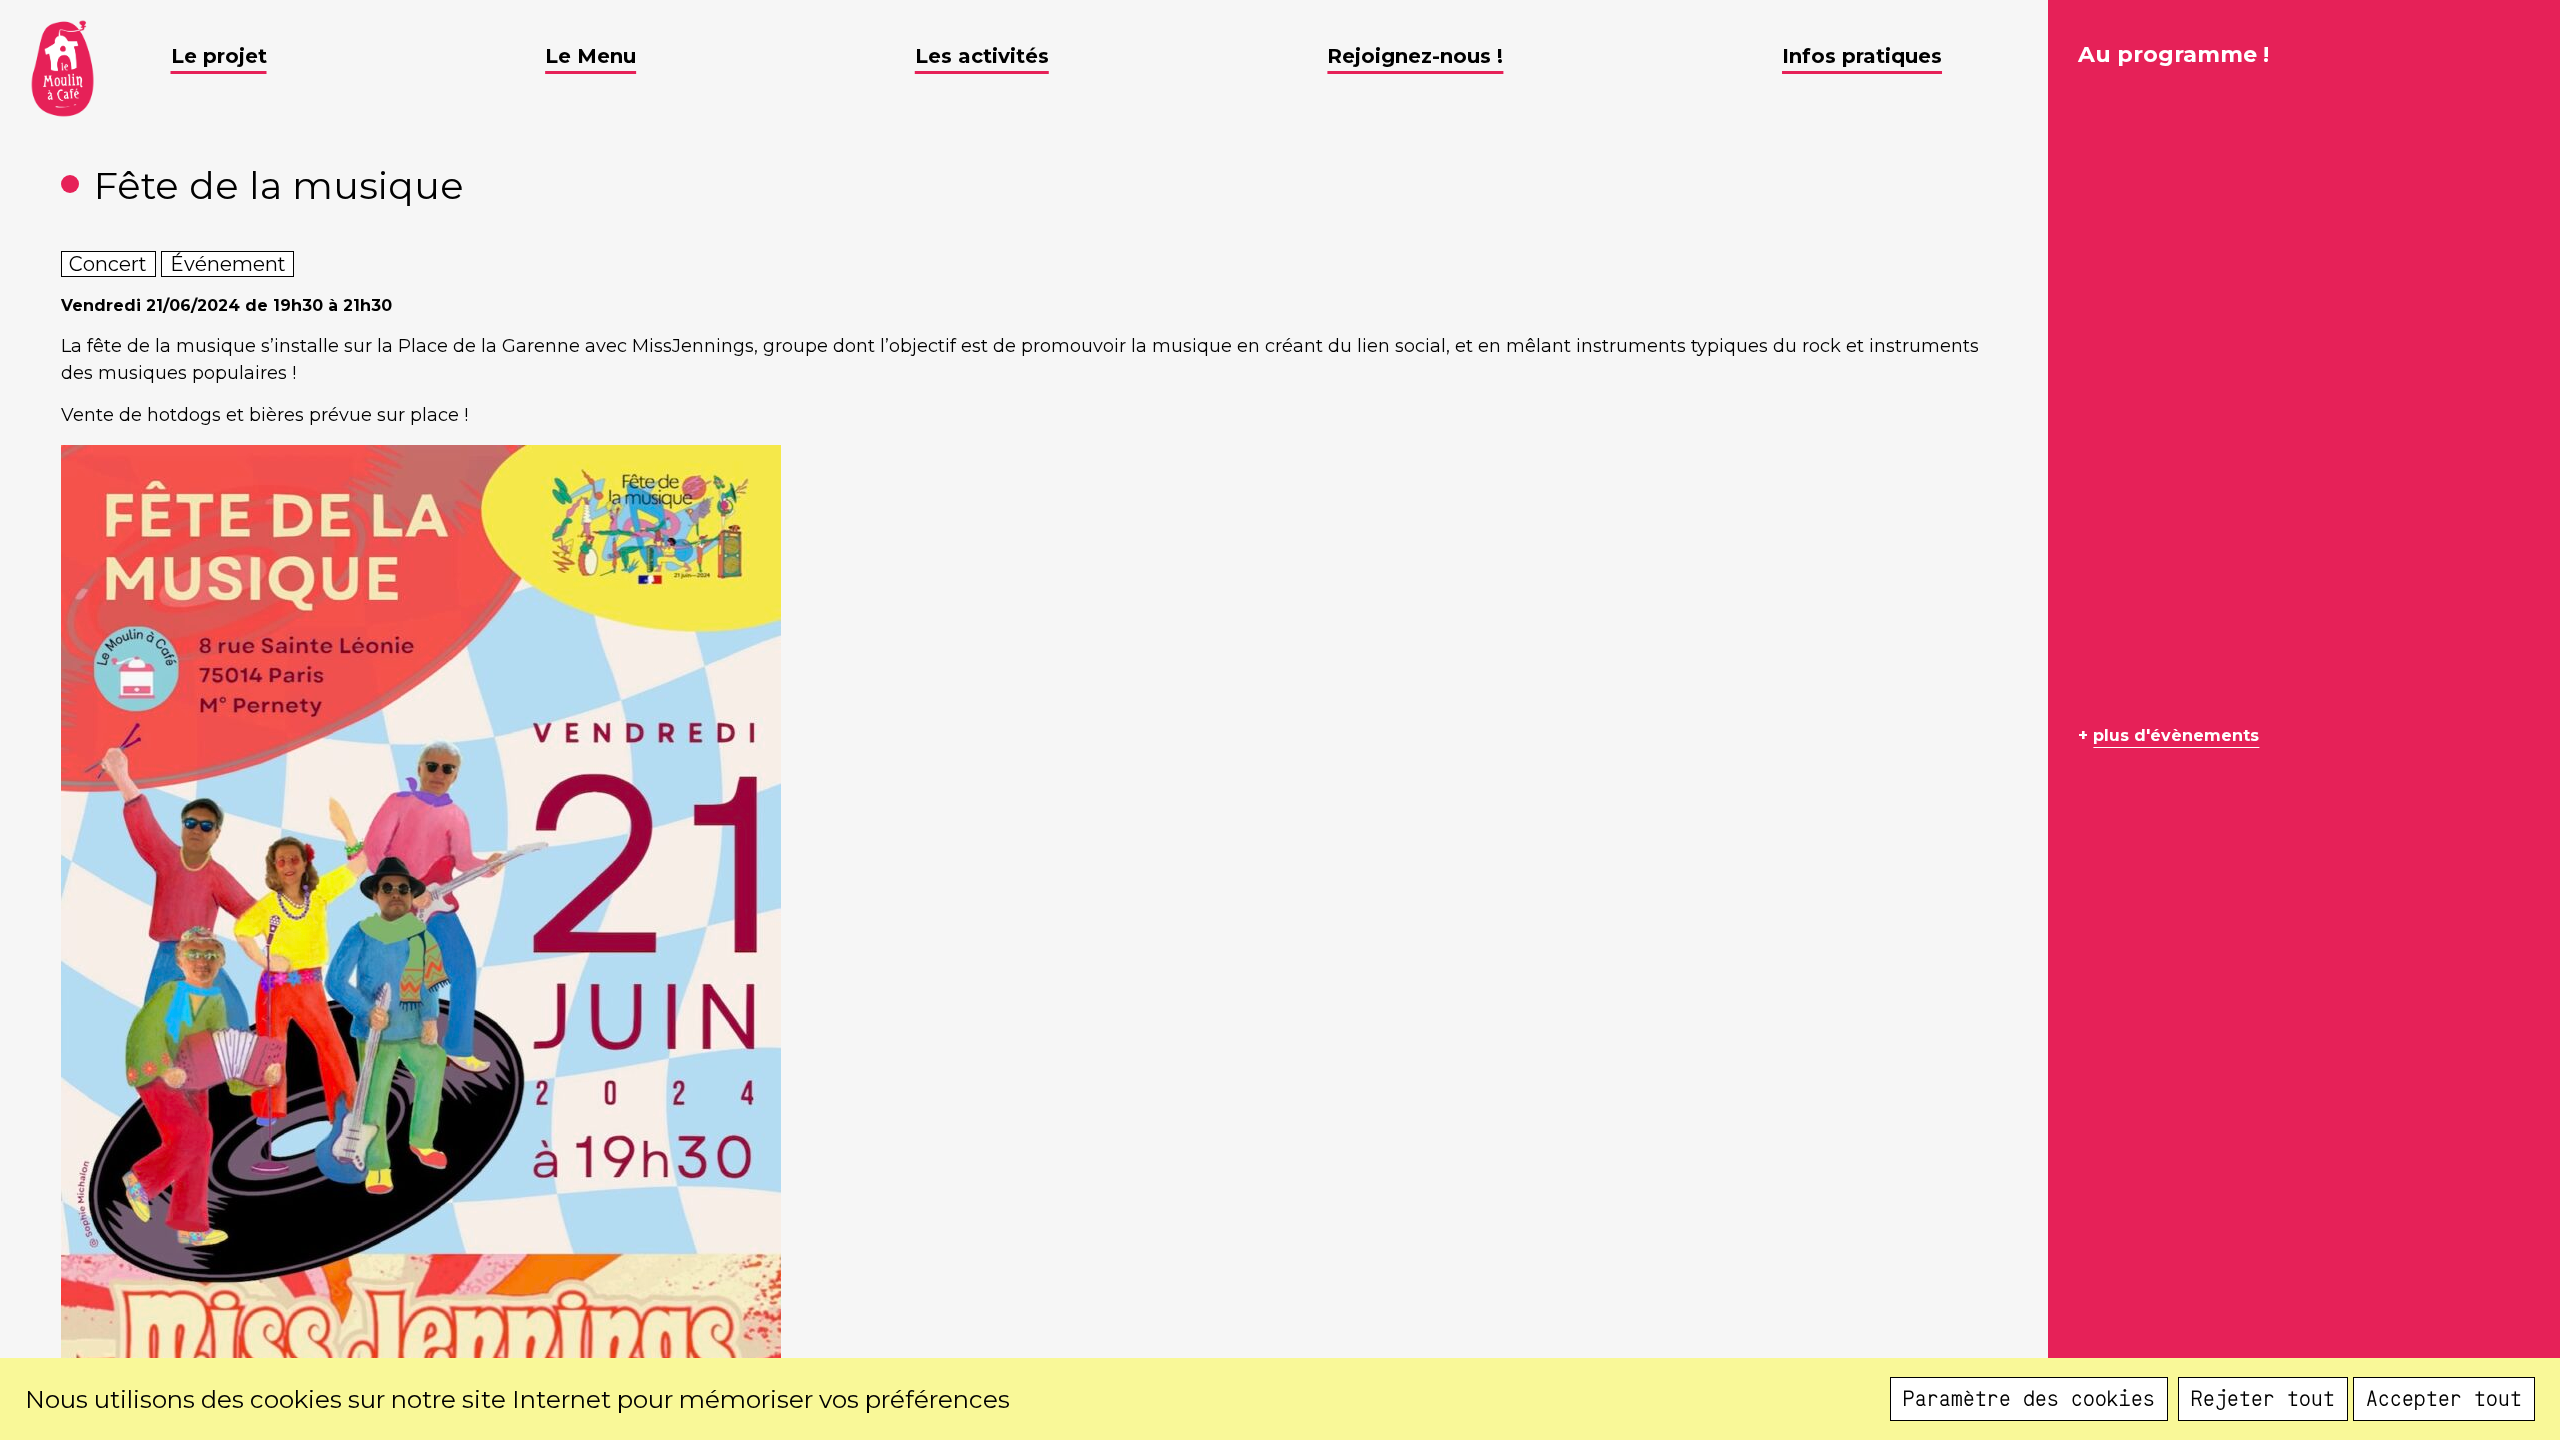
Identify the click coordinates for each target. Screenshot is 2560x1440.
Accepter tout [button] (2444, 1399)
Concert (108, 264)
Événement (228, 264)
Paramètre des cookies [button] (2029, 1399)
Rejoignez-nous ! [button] (1415, 56)
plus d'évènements (2176, 735)
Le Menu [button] (590, 56)
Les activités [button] (982, 56)
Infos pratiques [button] (1862, 56)
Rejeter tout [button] (2263, 1399)
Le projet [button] (219, 56)
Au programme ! (2173, 54)
